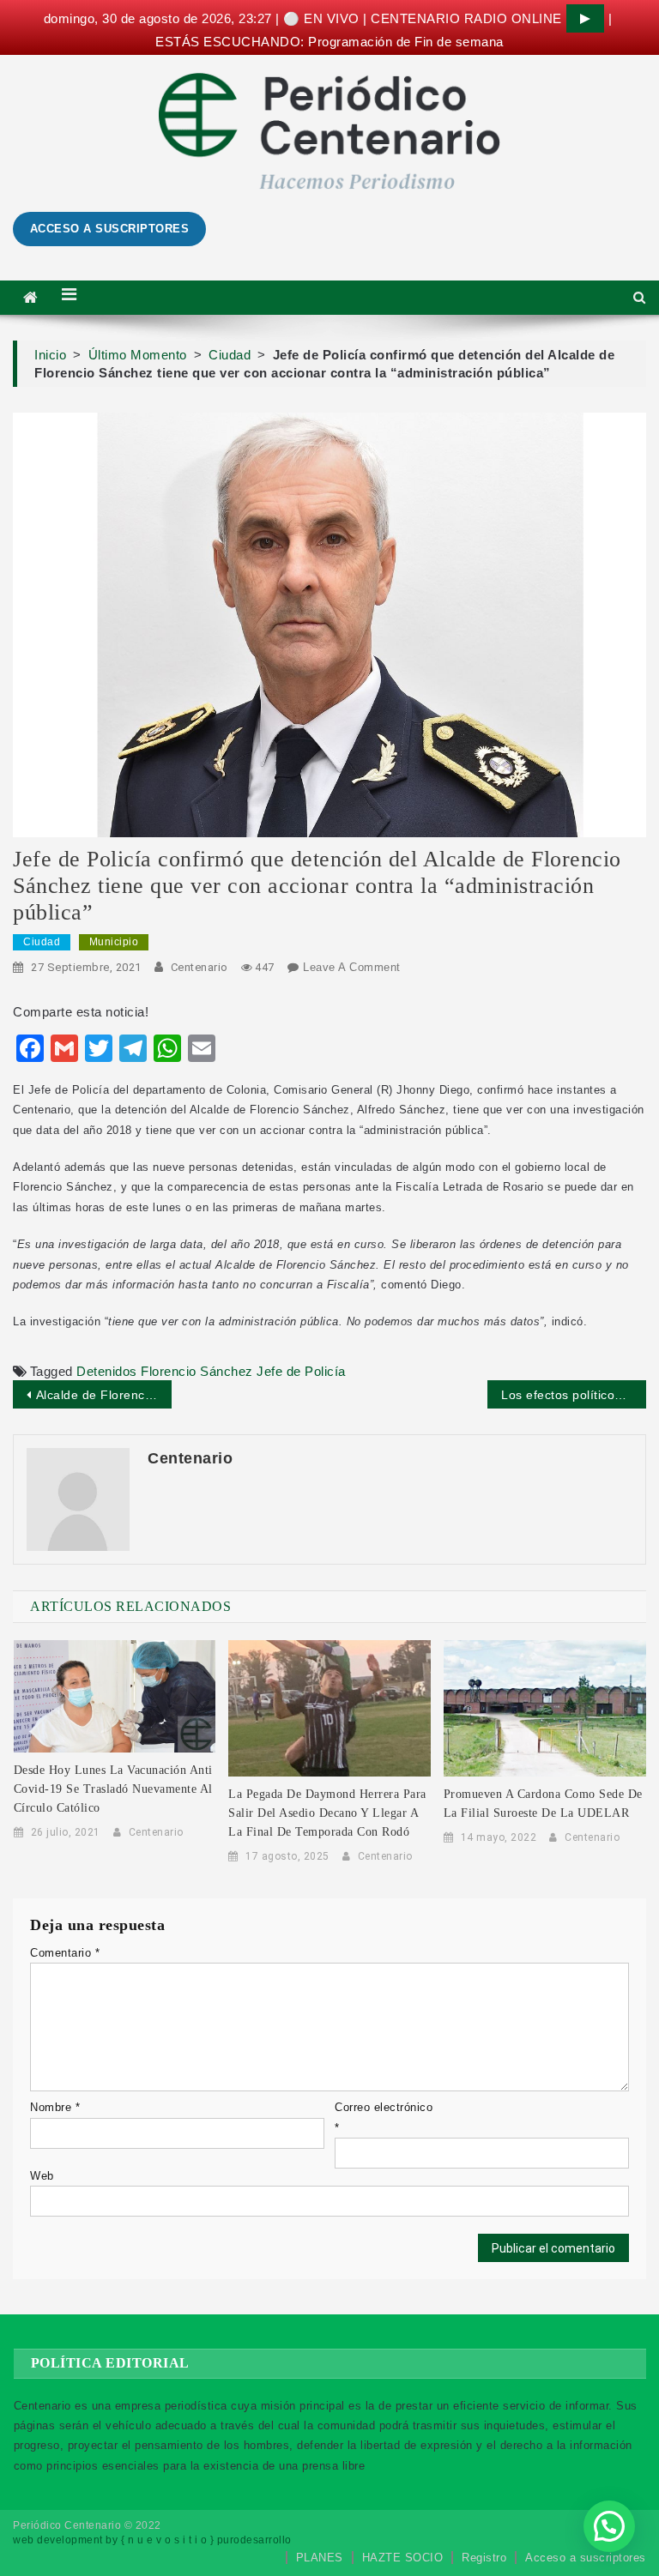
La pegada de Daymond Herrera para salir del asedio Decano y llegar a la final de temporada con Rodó (327, 1813)
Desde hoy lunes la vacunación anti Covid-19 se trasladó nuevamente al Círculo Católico (113, 1789)
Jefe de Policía (301, 1371)
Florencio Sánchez (197, 1371)
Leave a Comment (352, 967)
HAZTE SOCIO (403, 2558)
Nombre (55, 2107)
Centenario (200, 967)
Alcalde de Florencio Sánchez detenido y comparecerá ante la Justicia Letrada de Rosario (103, 1395)
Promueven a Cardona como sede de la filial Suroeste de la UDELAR (543, 1804)
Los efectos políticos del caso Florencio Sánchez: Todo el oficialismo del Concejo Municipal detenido (573, 1395)
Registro (484, 2558)
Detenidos (107, 1371)
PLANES (320, 2558)
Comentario (65, 1953)
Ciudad (42, 942)
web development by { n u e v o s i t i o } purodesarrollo (152, 2540)
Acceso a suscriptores (586, 2558)
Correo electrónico (384, 2117)
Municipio (114, 942)
